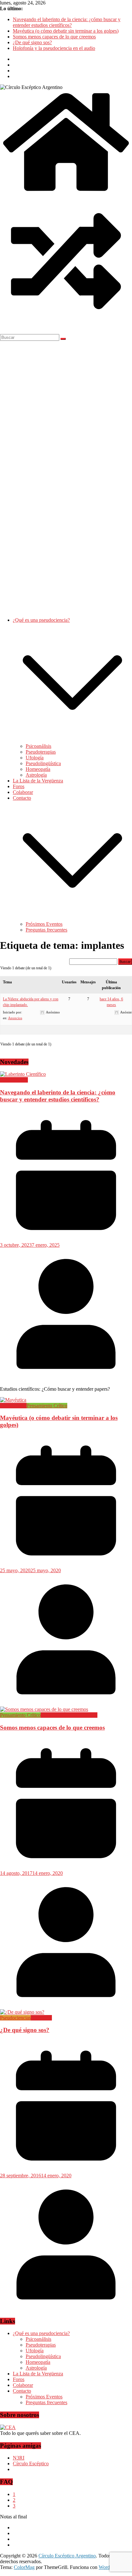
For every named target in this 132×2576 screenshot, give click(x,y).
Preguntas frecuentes (46, 930)
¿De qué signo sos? (32, 42)
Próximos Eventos (44, 924)
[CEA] (8, 2427)
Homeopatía (38, 769)
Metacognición (56, 1715)
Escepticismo (13, 1406)
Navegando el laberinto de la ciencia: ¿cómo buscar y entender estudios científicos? (67, 22)
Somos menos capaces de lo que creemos (54, 37)
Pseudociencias (15, 2018)
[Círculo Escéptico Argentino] (66, 192)
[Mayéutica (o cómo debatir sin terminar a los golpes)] (13, 1400)
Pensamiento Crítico (47, 1406)
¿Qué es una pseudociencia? (41, 620)
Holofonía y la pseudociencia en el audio (54, 48)
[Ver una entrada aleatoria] (66, 325)
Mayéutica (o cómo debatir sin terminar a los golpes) (66, 31)
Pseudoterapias (41, 752)
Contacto (22, 798)
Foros (19, 786)
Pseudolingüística (43, 763)
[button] (72, 740)
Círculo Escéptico (31, 2464)
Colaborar (23, 792)
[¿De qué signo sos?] (22, 2012)
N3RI (19, 2458)
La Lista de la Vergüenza (38, 781)
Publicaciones (14, 1080)
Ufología (35, 758)
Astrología (36, 775)
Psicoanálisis (38, 746)
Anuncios (15, 1018)
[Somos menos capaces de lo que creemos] (44, 1709)
